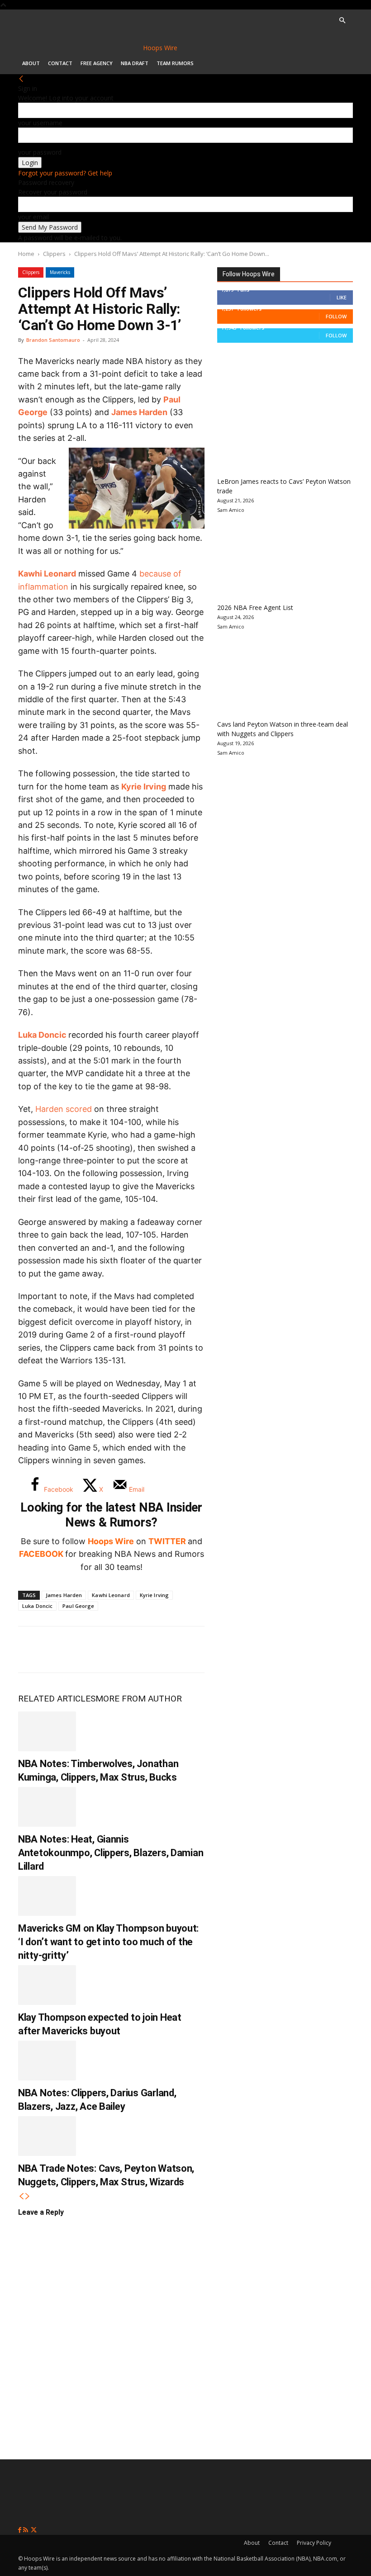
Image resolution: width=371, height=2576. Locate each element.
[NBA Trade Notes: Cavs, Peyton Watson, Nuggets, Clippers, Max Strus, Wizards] (47, 2136)
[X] (62, 1650)
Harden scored (64, 1109)
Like (342, 297)
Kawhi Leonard (47, 574)
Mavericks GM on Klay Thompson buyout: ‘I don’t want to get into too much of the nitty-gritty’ (108, 1942)
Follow (336, 316)
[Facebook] (32, 1650)
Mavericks (60, 272)
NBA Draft (135, 63)
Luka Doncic (42, 1035)
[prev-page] (21, 2196)
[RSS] (26, 2530)
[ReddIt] (121, 1650)
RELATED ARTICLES (57, 1699)
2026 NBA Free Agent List (255, 607)
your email (33, 217)
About (31, 63)
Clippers (54, 254)
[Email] (151, 1650)
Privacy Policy (314, 2543)
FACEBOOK (41, 1554)
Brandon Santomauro (53, 340)
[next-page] (28, 2196)
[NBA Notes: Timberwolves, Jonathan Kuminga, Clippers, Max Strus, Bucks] (47, 1731)
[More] (181, 1650)
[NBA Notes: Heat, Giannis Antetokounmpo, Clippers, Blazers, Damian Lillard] (47, 1807)
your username (40, 123)
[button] (342, 21)
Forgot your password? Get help (65, 173)
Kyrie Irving (144, 787)
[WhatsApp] (91, 1650)
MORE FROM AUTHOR (139, 1699)
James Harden (139, 412)
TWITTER (167, 1541)
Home (26, 254)
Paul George (78, 1606)
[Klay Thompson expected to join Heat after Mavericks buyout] (47, 1985)
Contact (60, 63)
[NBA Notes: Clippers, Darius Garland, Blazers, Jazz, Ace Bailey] (47, 2061)
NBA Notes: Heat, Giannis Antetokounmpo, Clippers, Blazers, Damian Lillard (111, 1853)
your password (40, 152)
